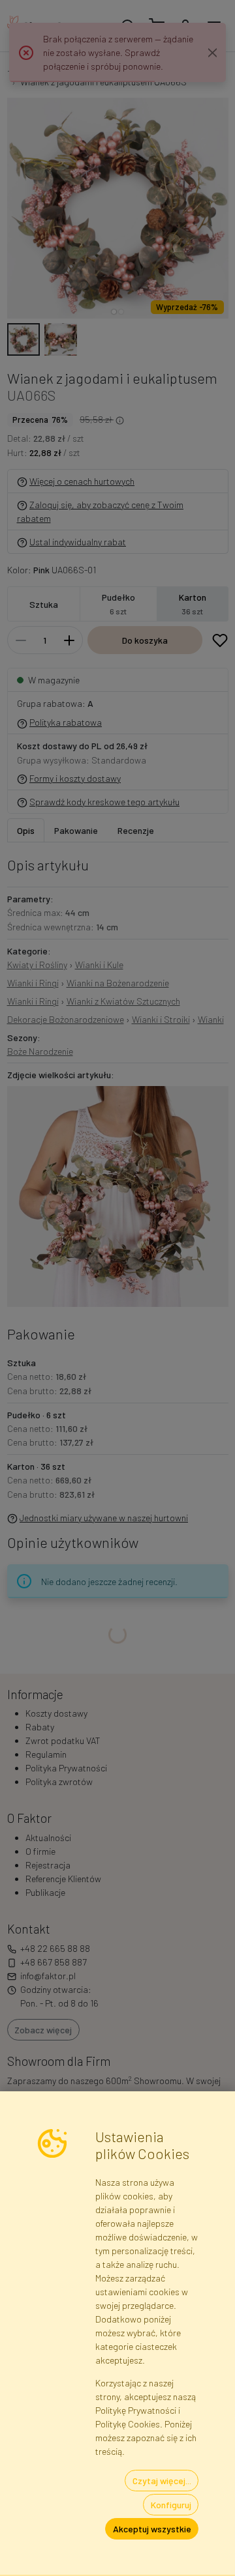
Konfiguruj (171, 2505)
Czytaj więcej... (162, 2481)
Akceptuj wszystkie (152, 2529)
